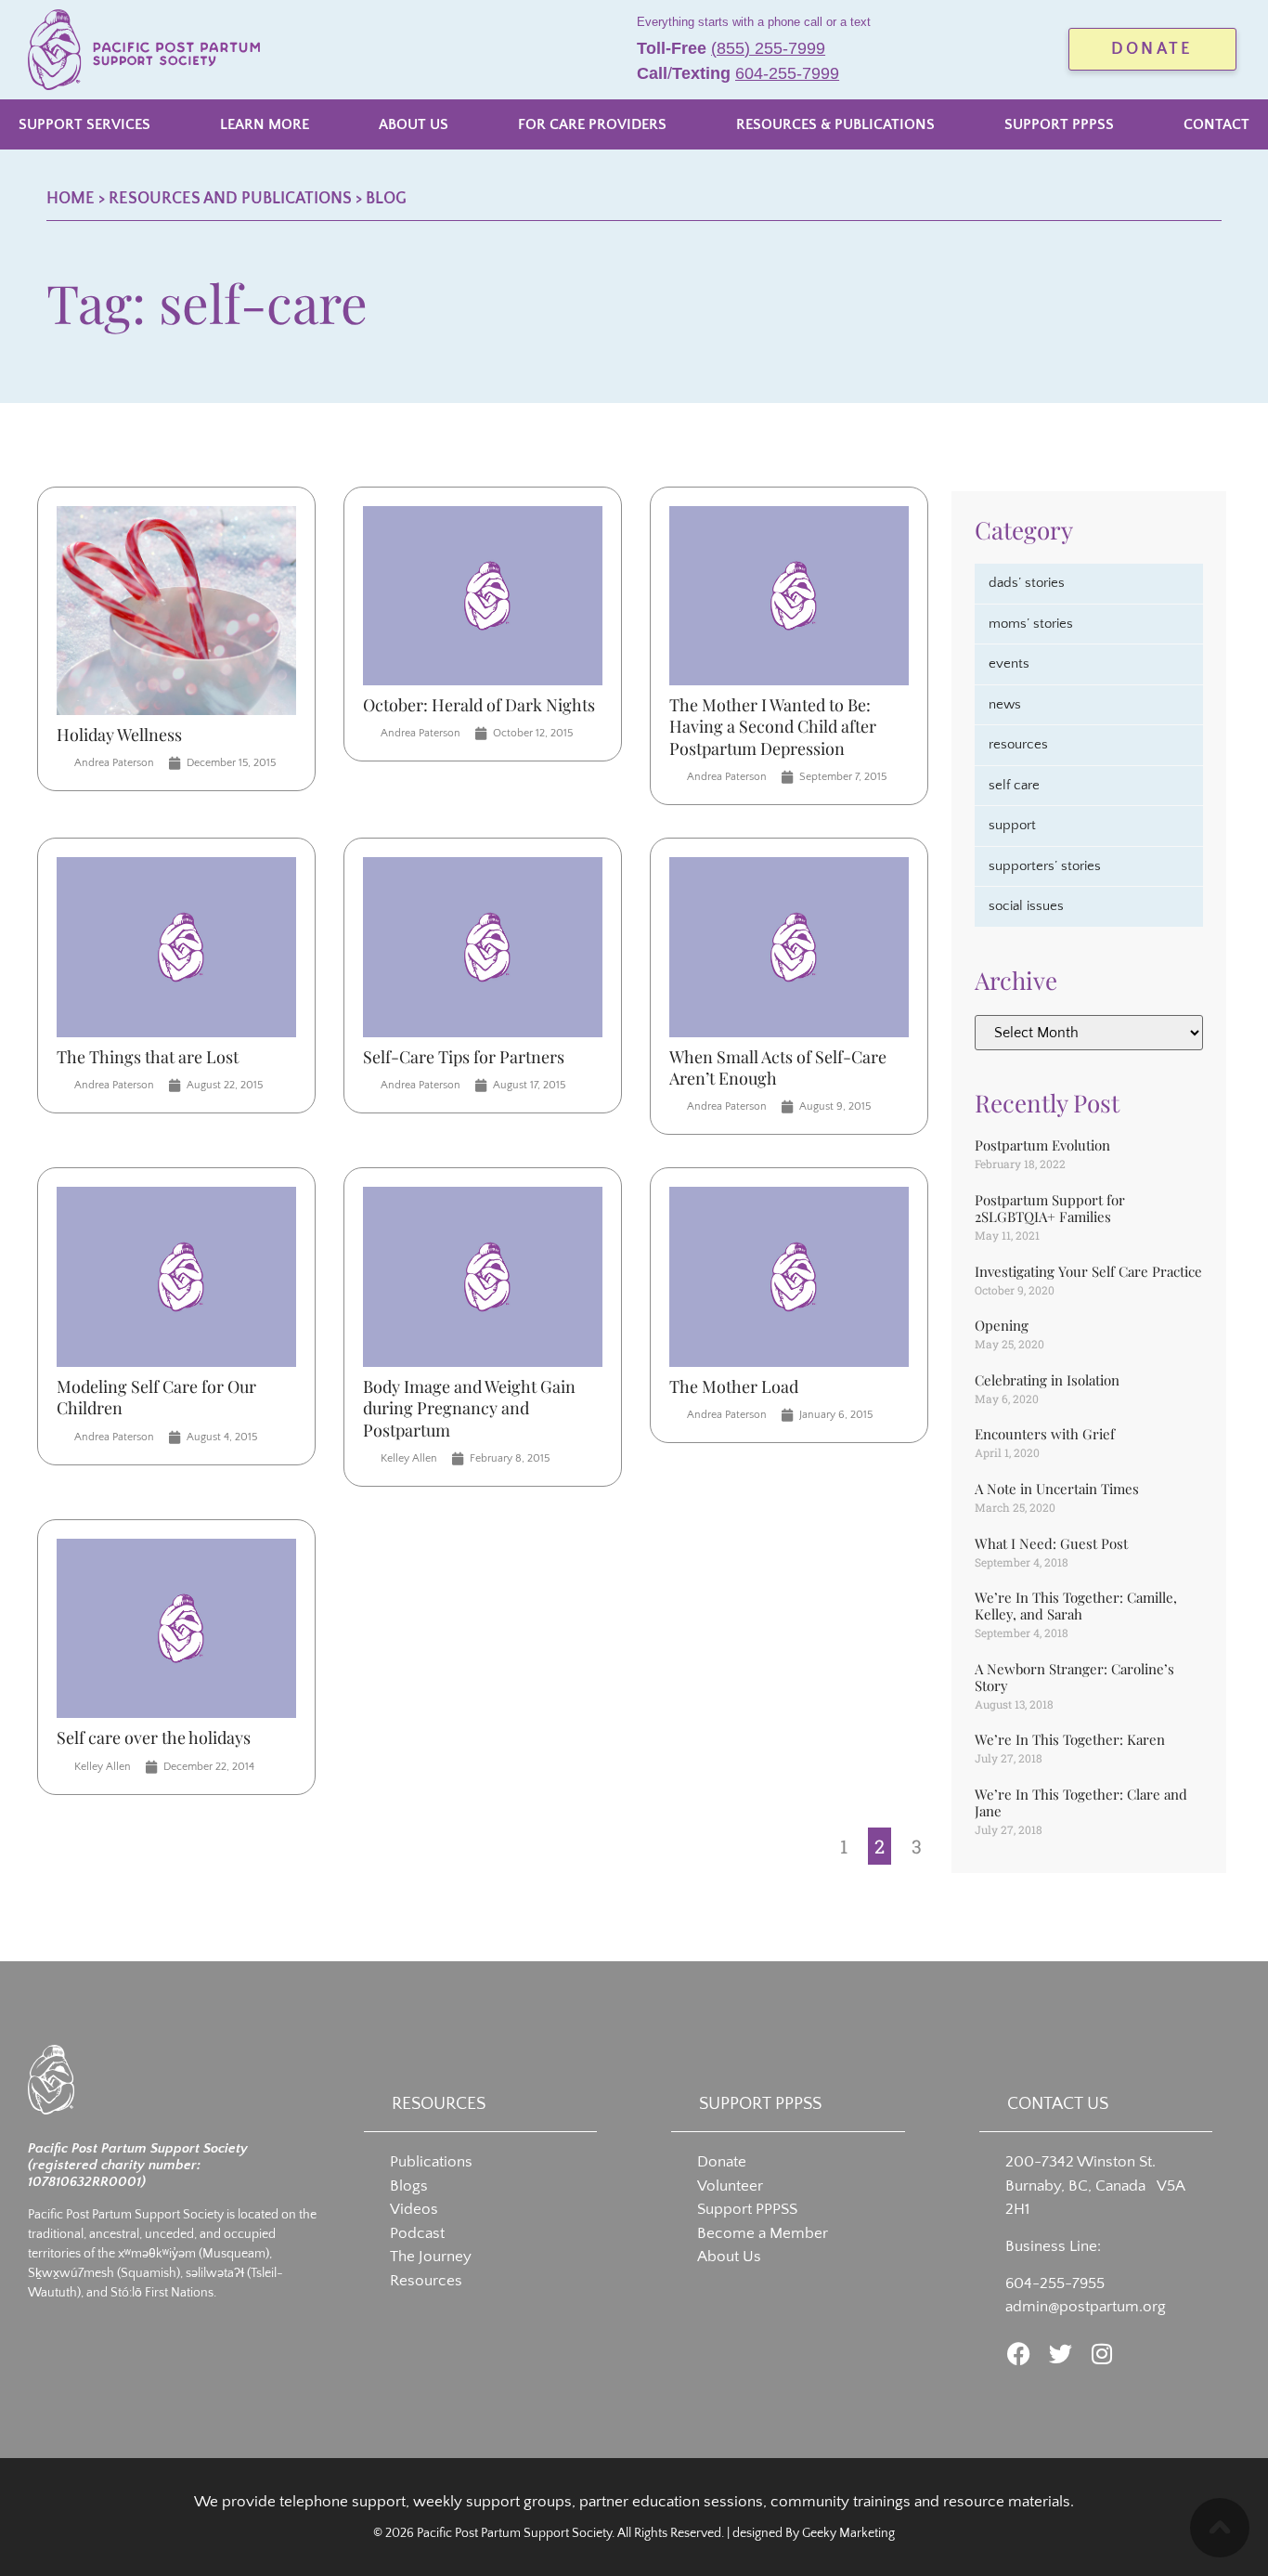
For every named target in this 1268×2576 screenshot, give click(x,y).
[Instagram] (1102, 2354)
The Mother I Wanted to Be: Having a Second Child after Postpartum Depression (773, 727)
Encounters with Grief (1045, 1434)
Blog (386, 199)
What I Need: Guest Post (1051, 1543)
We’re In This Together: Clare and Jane (1081, 1802)
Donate (722, 2162)
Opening (1002, 1325)
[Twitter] (1061, 2354)
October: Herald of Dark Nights (479, 705)
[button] (84, 124)
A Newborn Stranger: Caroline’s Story (1074, 1677)
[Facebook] (1019, 2354)
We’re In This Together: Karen (1070, 1739)
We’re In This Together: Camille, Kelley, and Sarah (1076, 1606)
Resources (426, 2281)
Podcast (417, 2233)
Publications (431, 2162)
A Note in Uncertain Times (1057, 1489)
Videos (414, 2209)
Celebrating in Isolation (1047, 1380)
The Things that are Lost (148, 1057)
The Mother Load (734, 1386)
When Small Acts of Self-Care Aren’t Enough (778, 1067)
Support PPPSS (747, 2209)
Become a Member (763, 2233)
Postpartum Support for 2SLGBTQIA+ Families (1050, 1208)
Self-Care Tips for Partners (464, 1057)
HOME (71, 199)
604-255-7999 (787, 73)
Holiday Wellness (119, 735)
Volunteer (730, 2186)
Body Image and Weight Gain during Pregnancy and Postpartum (469, 1408)
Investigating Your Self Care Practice (1088, 1271)
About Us (729, 2257)
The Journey (431, 2257)
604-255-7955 (1055, 2283)
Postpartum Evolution (1042, 1145)
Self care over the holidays (154, 1737)
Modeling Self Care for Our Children (156, 1397)
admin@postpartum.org (1086, 2307)
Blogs (409, 2186)
